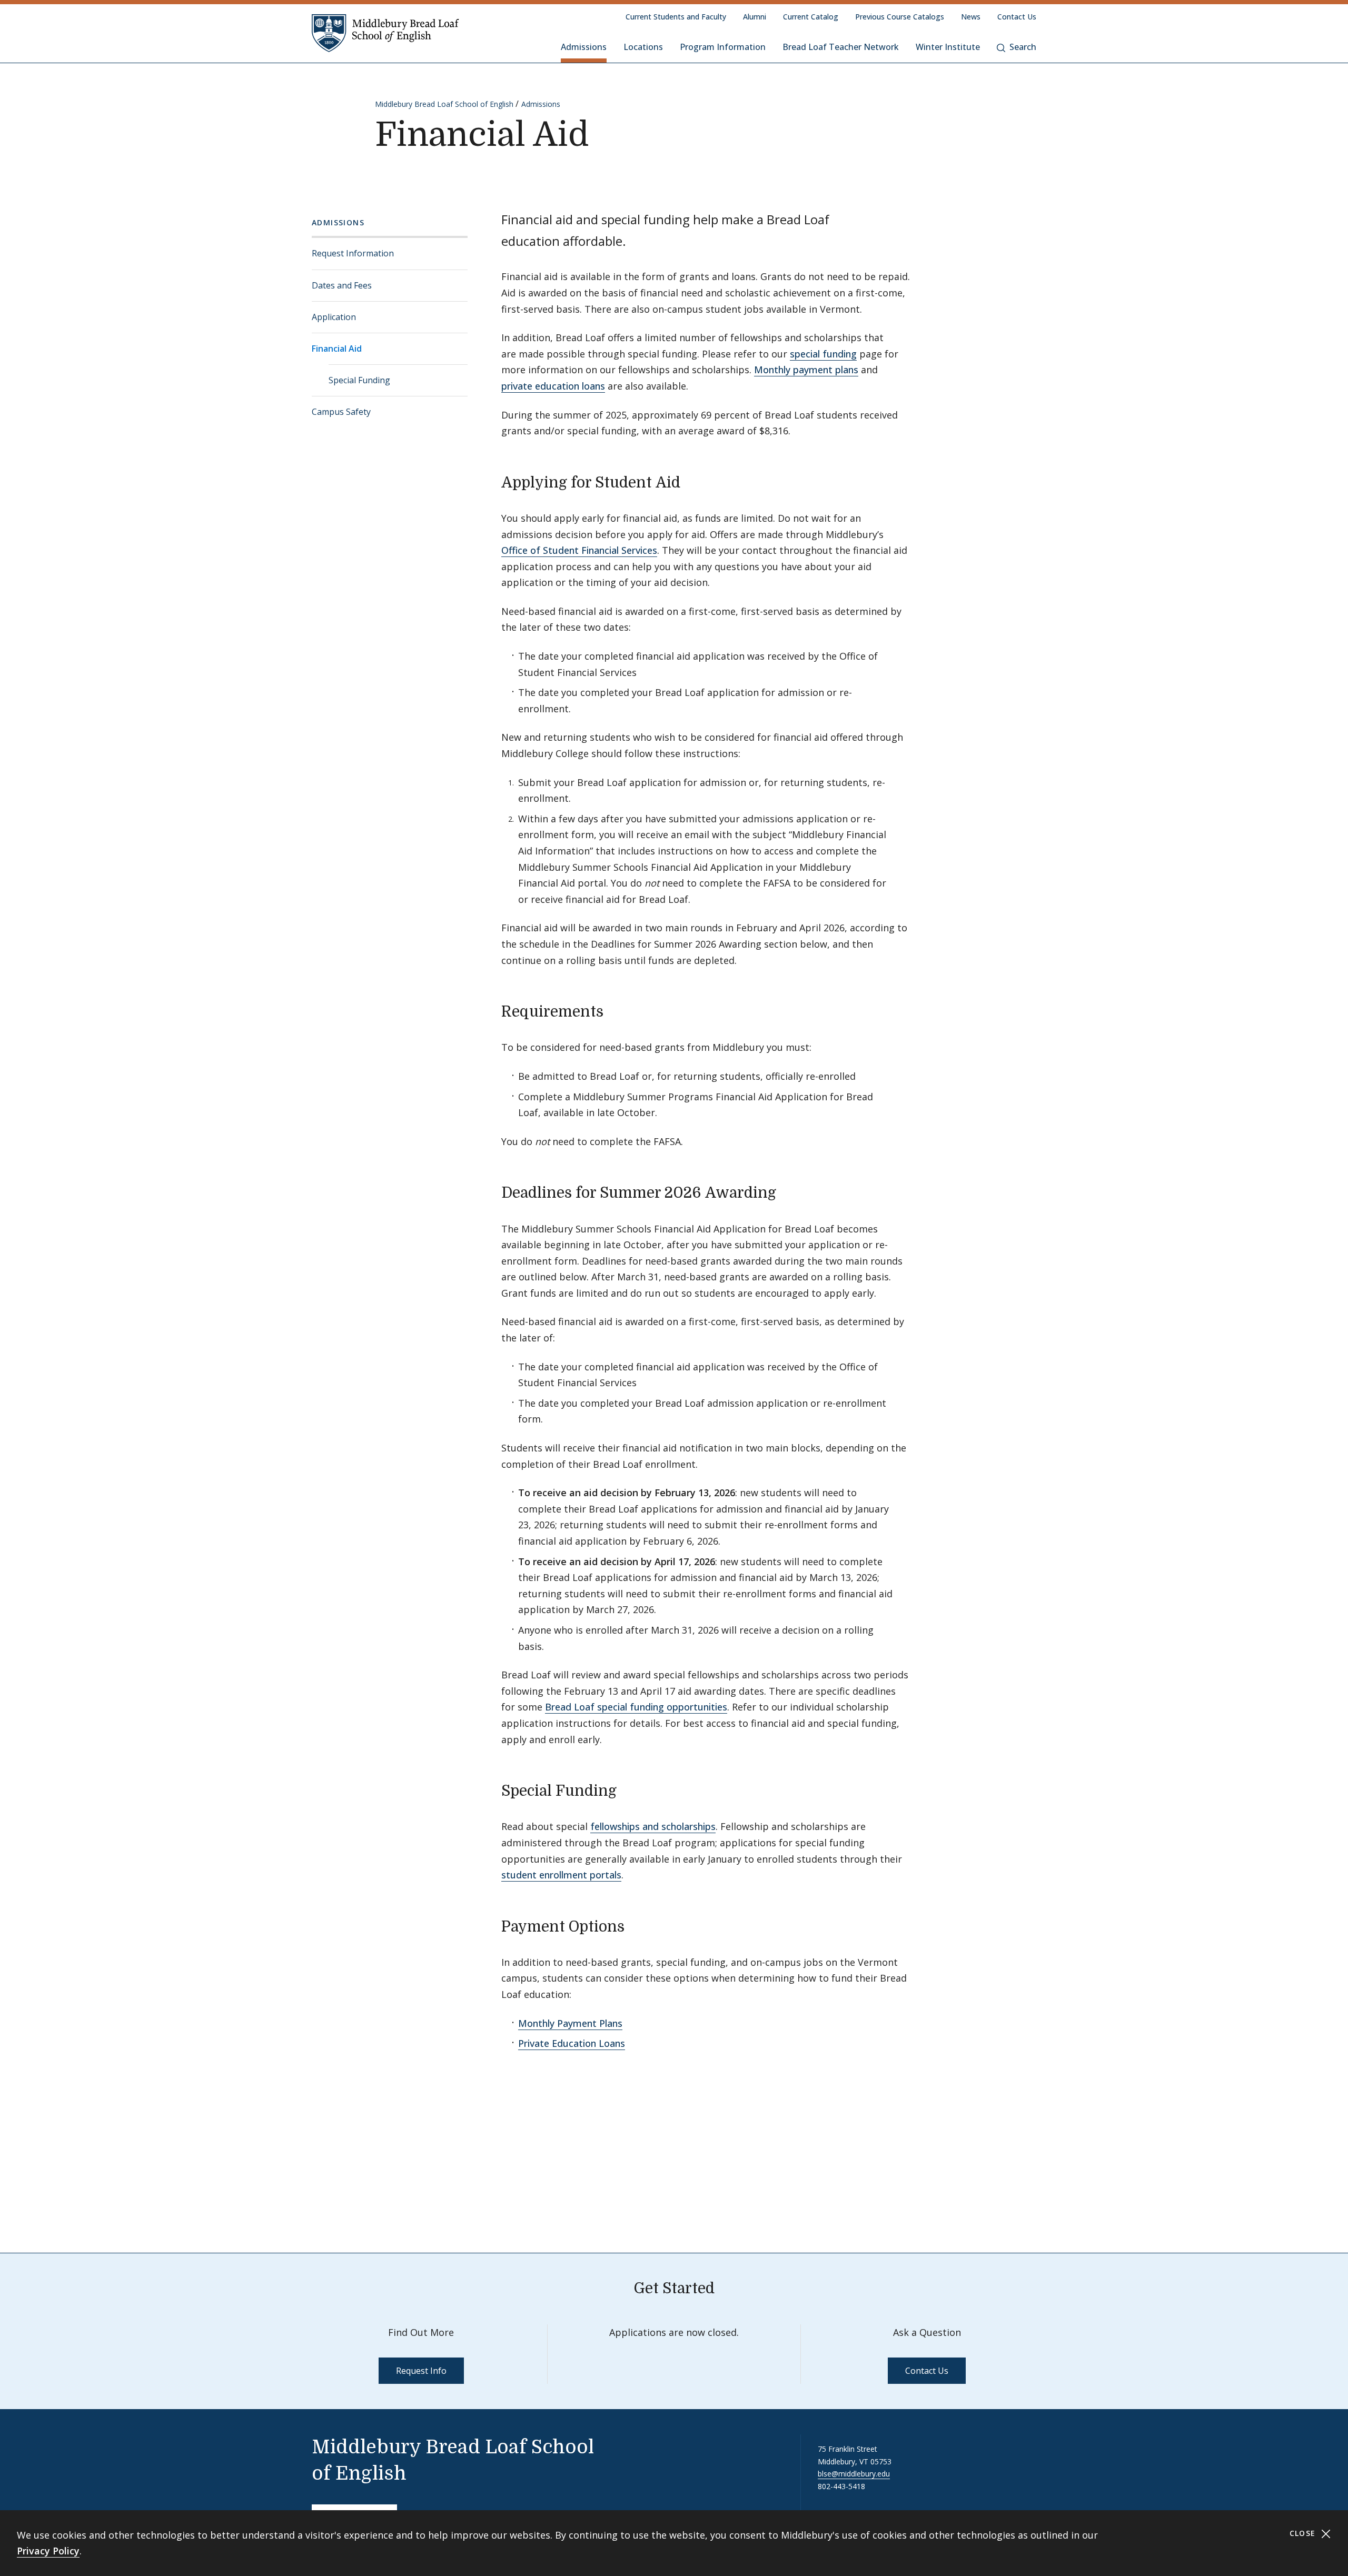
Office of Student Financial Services (579, 550)
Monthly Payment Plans (570, 2023)
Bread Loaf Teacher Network (841, 47)
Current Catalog (811, 17)
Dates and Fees (342, 285)
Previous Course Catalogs (900, 17)
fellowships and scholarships (653, 1826)
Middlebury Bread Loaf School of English (444, 104)
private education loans (553, 386)
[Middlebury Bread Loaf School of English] (385, 33)
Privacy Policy (48, 2551)
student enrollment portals (561, 1875)
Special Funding (359, 380)
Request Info (421, 2371)
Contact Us (1017, 17)
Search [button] (1023, 47)
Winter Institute (948, 47)
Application (334, 317)
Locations (643, 47)
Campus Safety (341, 412)
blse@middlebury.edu (854, 2474)
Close (1304, 2533)
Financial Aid (337, 349)
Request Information (353, 253)
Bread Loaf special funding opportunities (636, 1707)
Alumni (755, 17)
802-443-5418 (841, 2486)
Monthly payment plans (806, 370)
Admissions (584, 47)
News (971, 17)
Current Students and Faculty (676, 17)
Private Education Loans (572, 2043)
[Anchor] (691, 481)
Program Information (723, 47)
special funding (823, 354)
